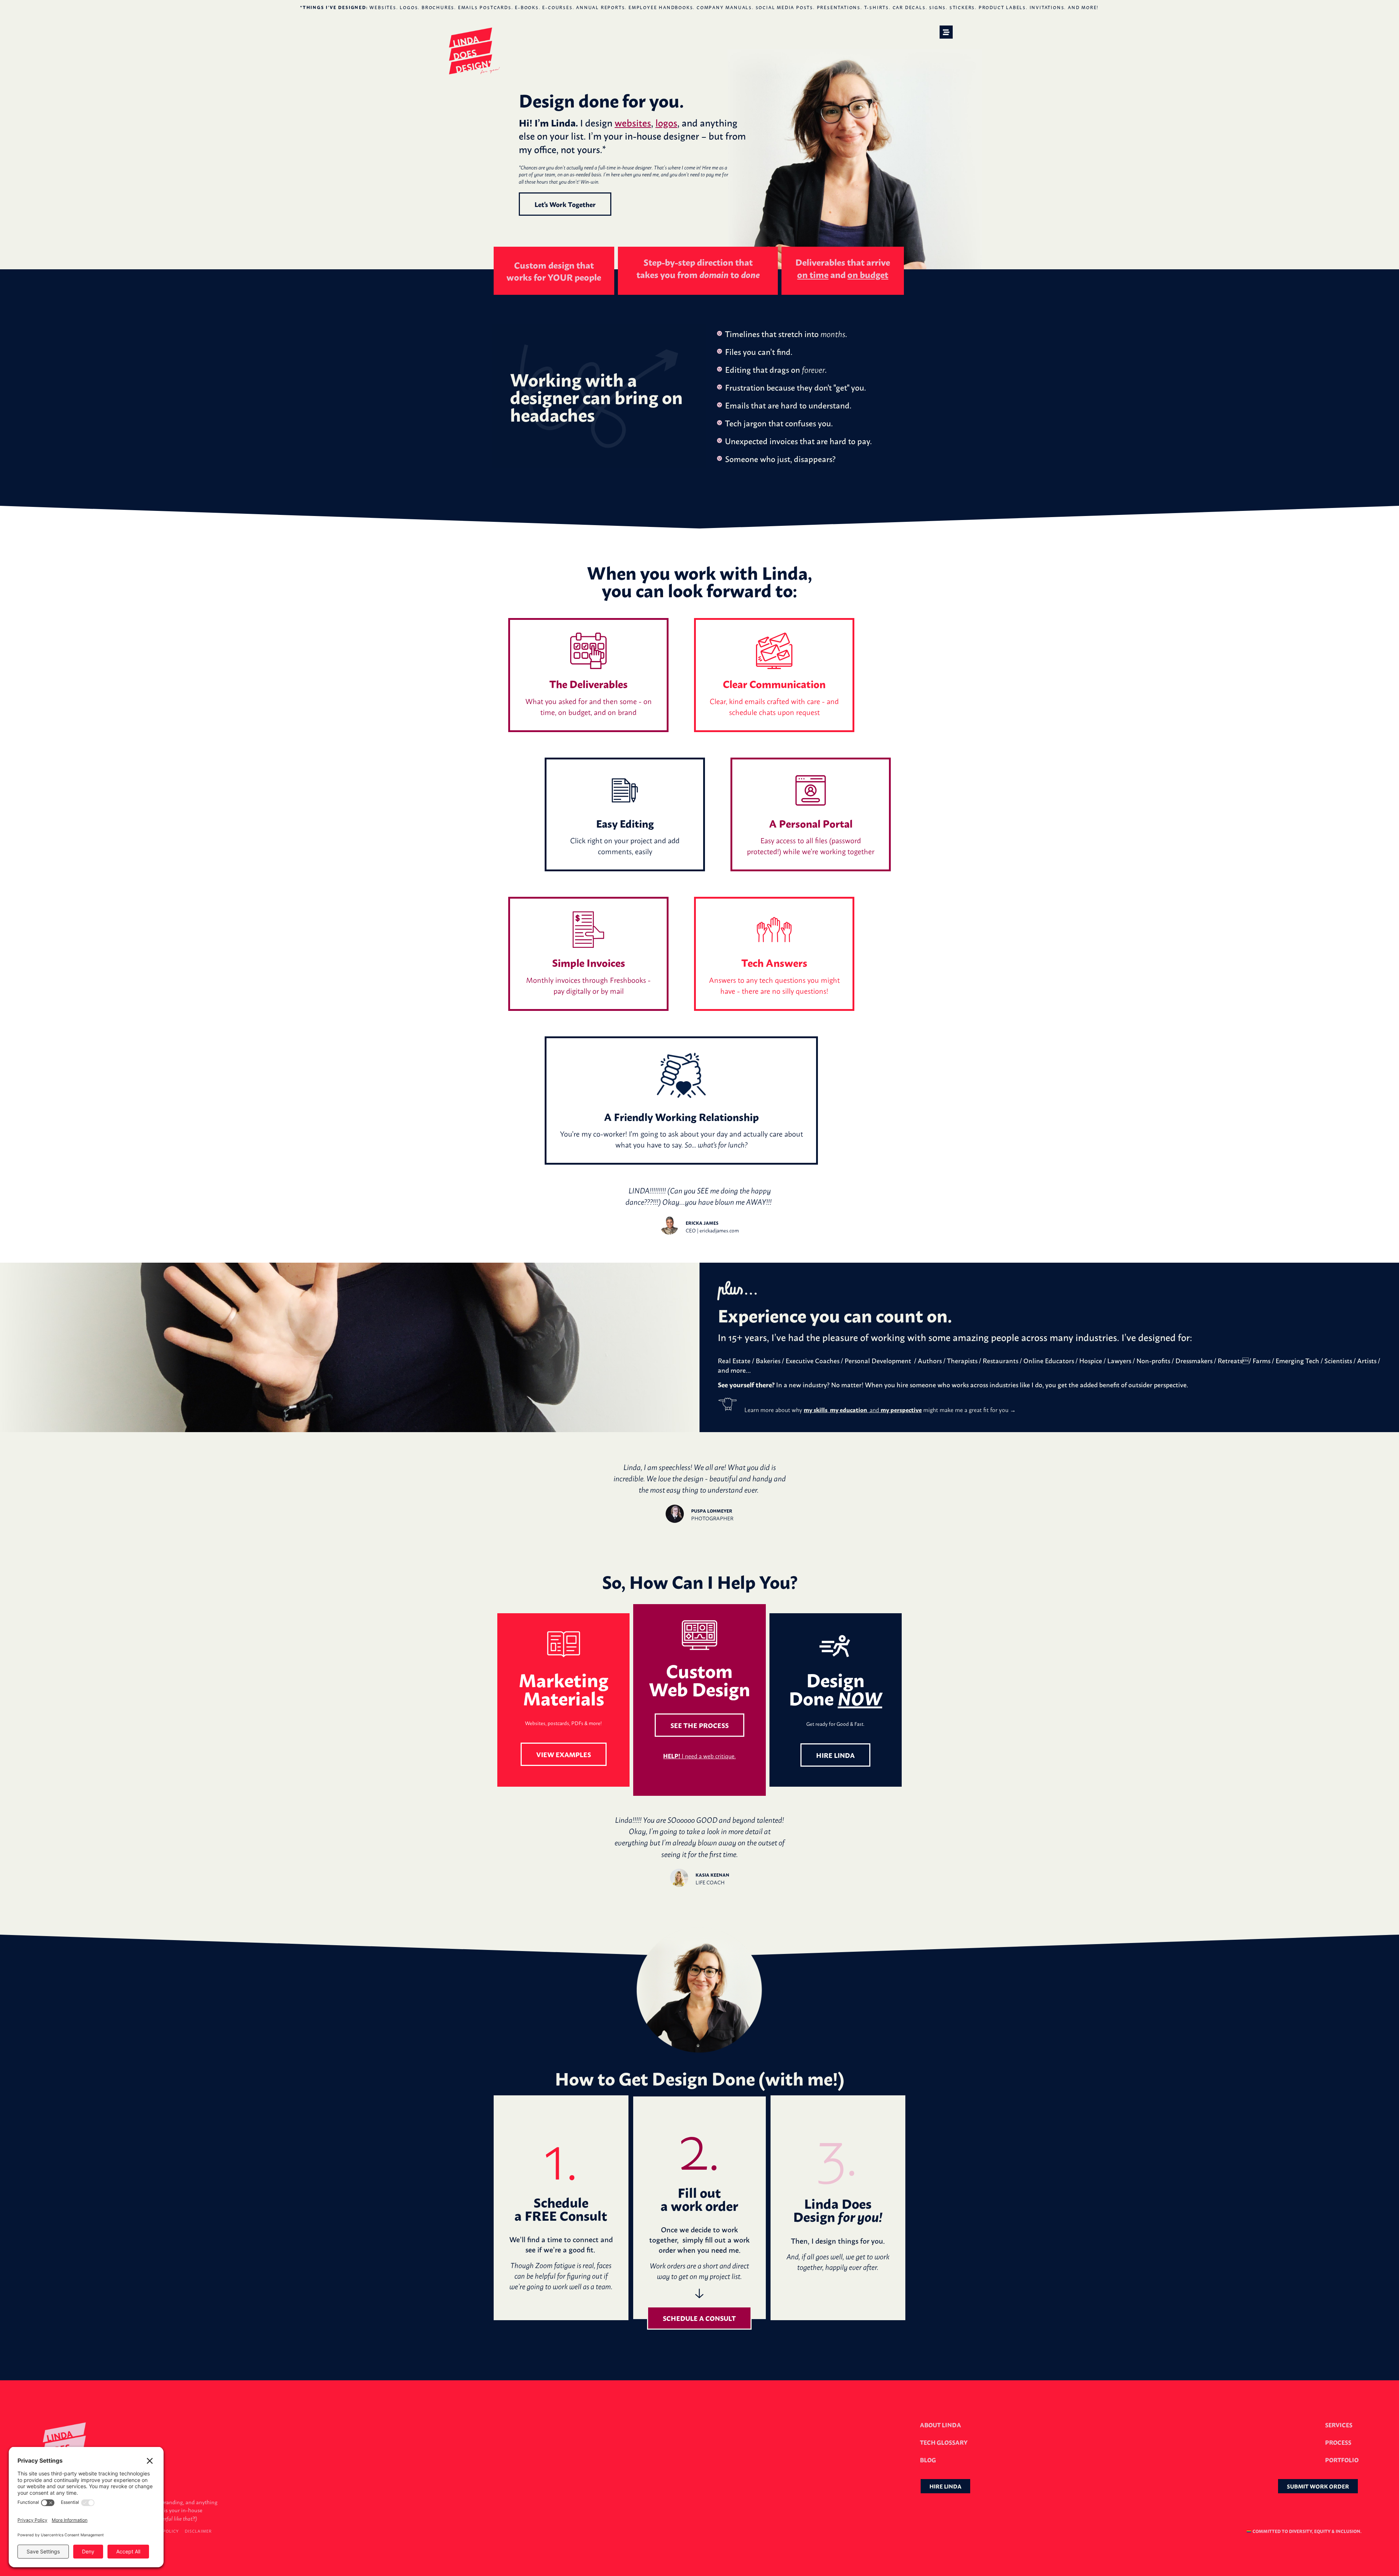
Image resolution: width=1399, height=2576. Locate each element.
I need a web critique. (699, 1756)
